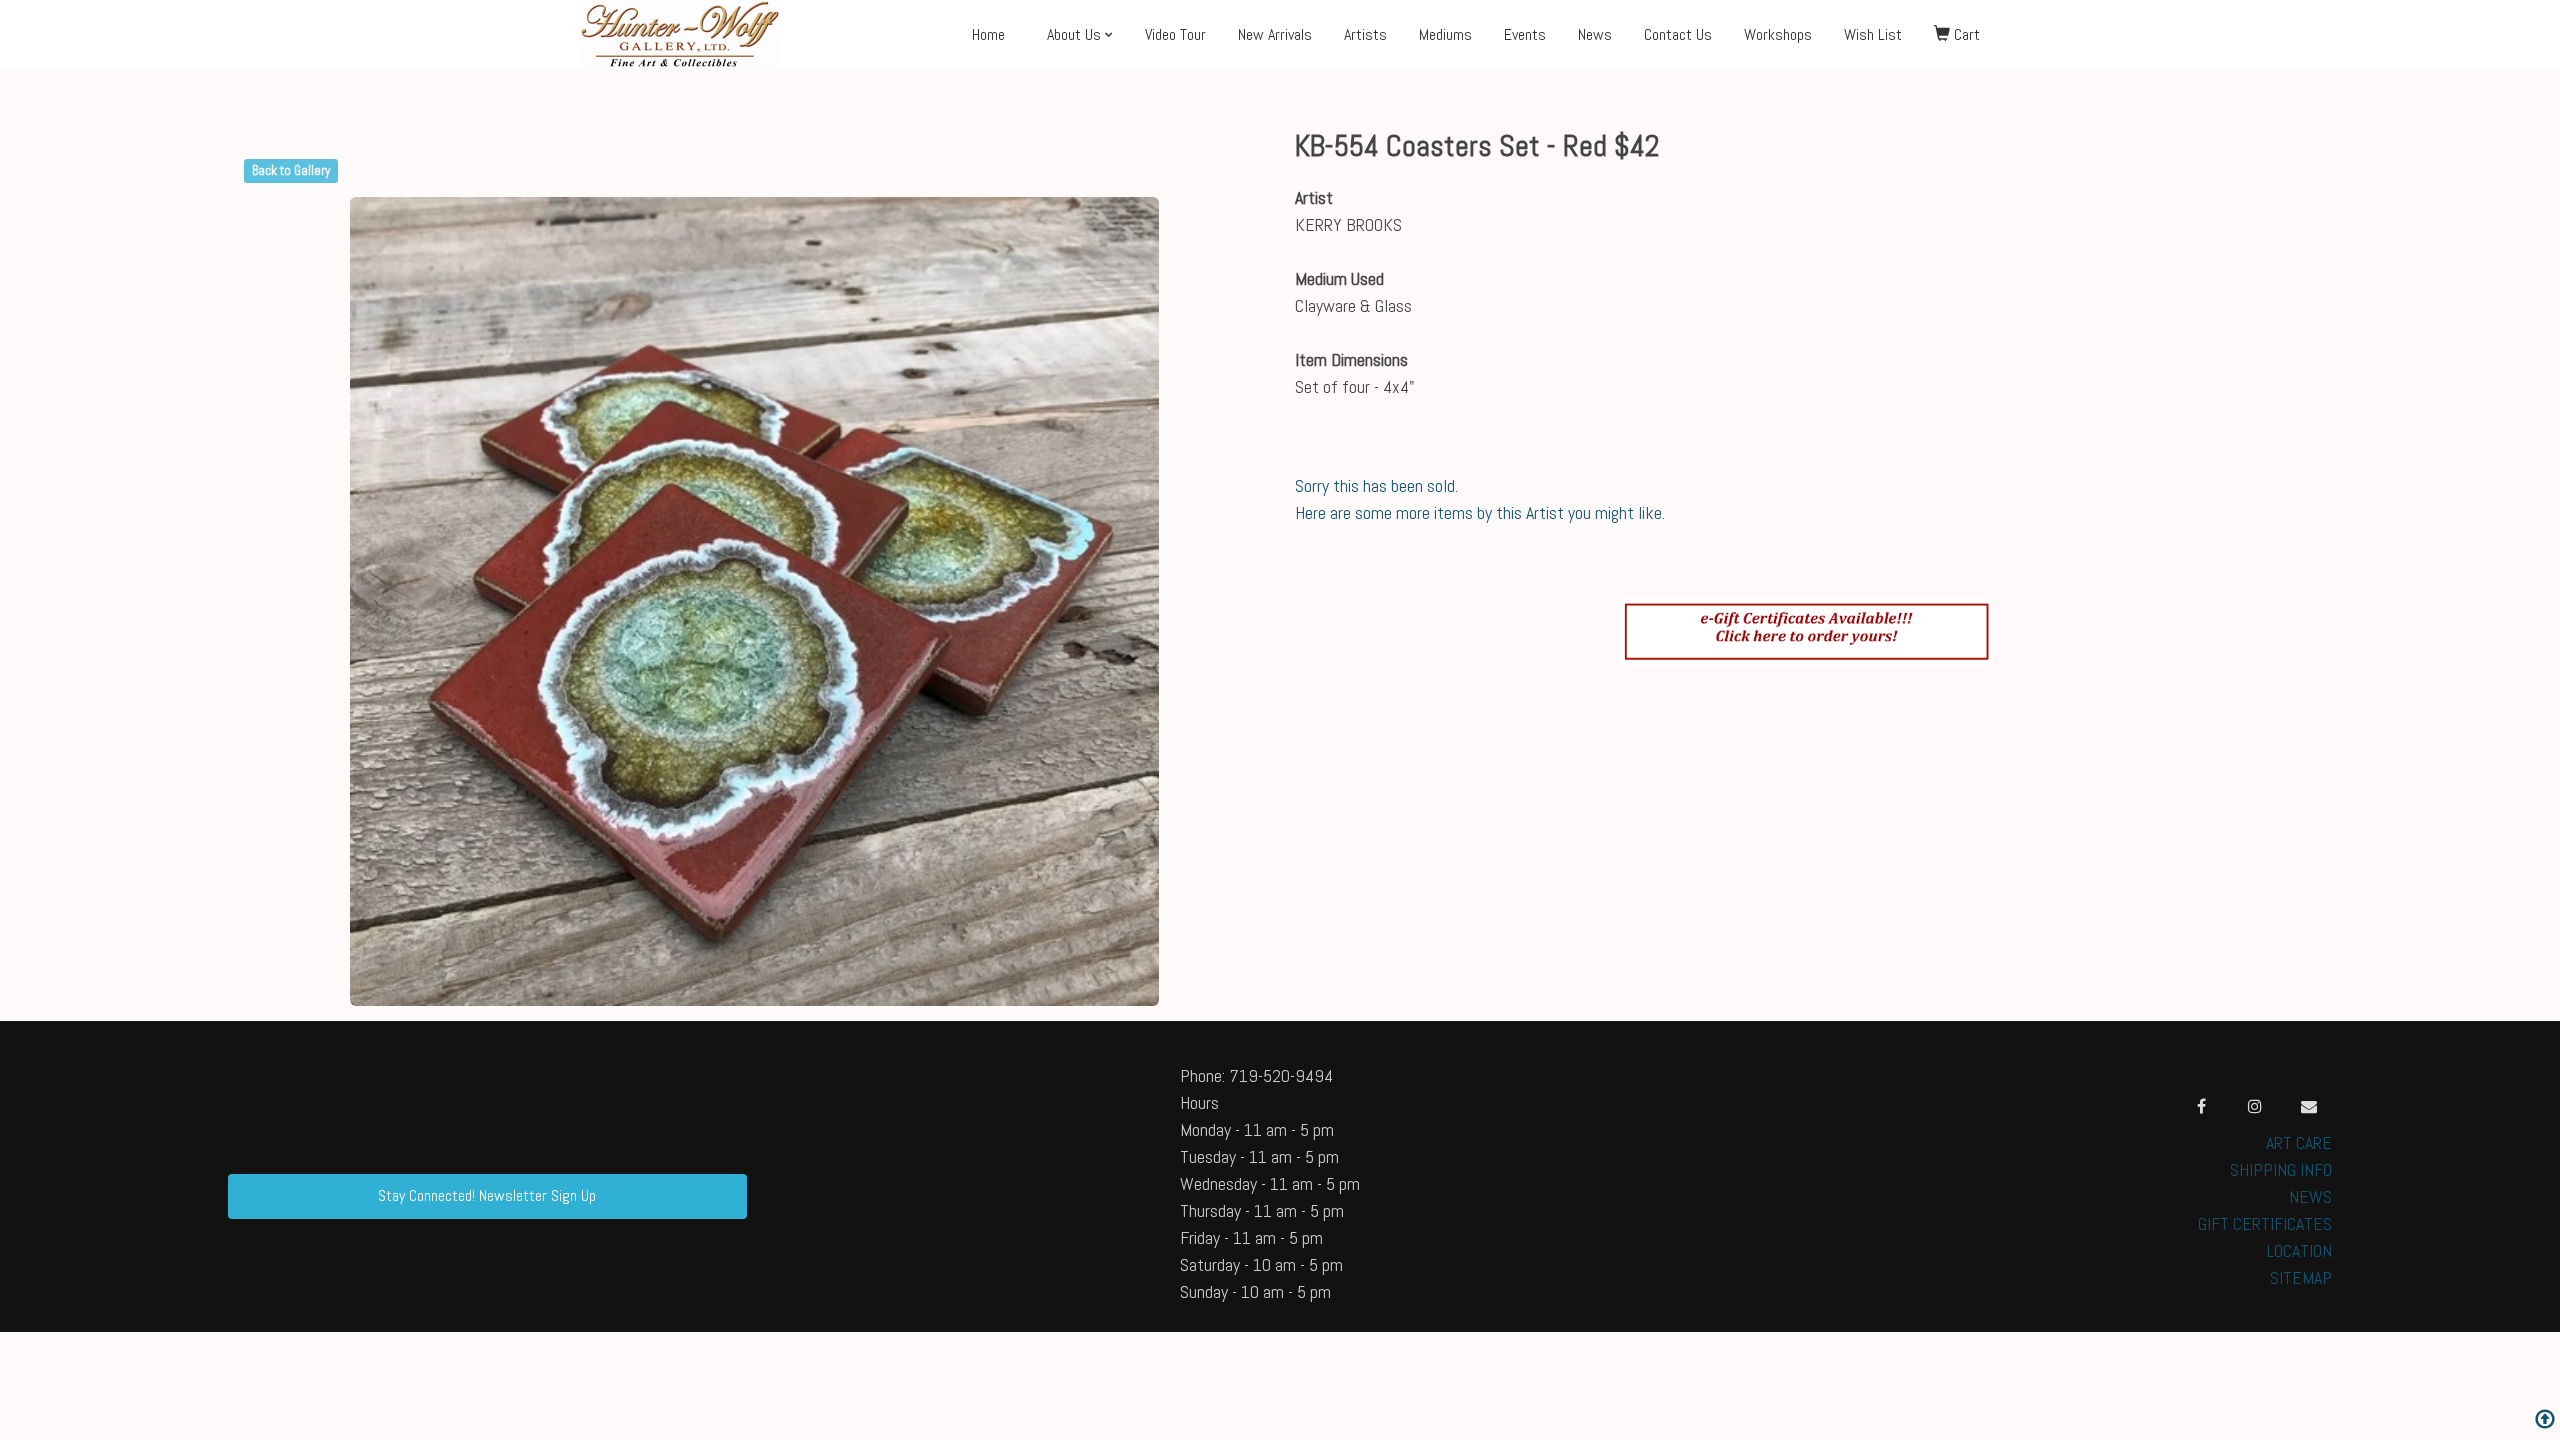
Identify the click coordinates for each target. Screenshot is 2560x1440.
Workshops (1778, 34)
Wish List (1873, 34)
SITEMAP (2301, 1277)
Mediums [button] (1445, 34)
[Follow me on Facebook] (2201, 1106)
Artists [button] (1365, 34)
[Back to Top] (2545, 1421)
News (1595, 34)
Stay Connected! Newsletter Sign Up (487, 1195)
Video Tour (1175, 34)
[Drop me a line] (2309, 1106)
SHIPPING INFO (2281, 1169)
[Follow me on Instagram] (2255, 1106)
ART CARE (2299, 1142)
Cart (1965, 34)
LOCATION (2299, 1250)
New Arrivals (1275, 34)
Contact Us (1678, 34)
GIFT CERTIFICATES (2265, 1223)
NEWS (2310, 1196)
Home (988, 34)
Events (1525, 34)
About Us (1074, 34)
